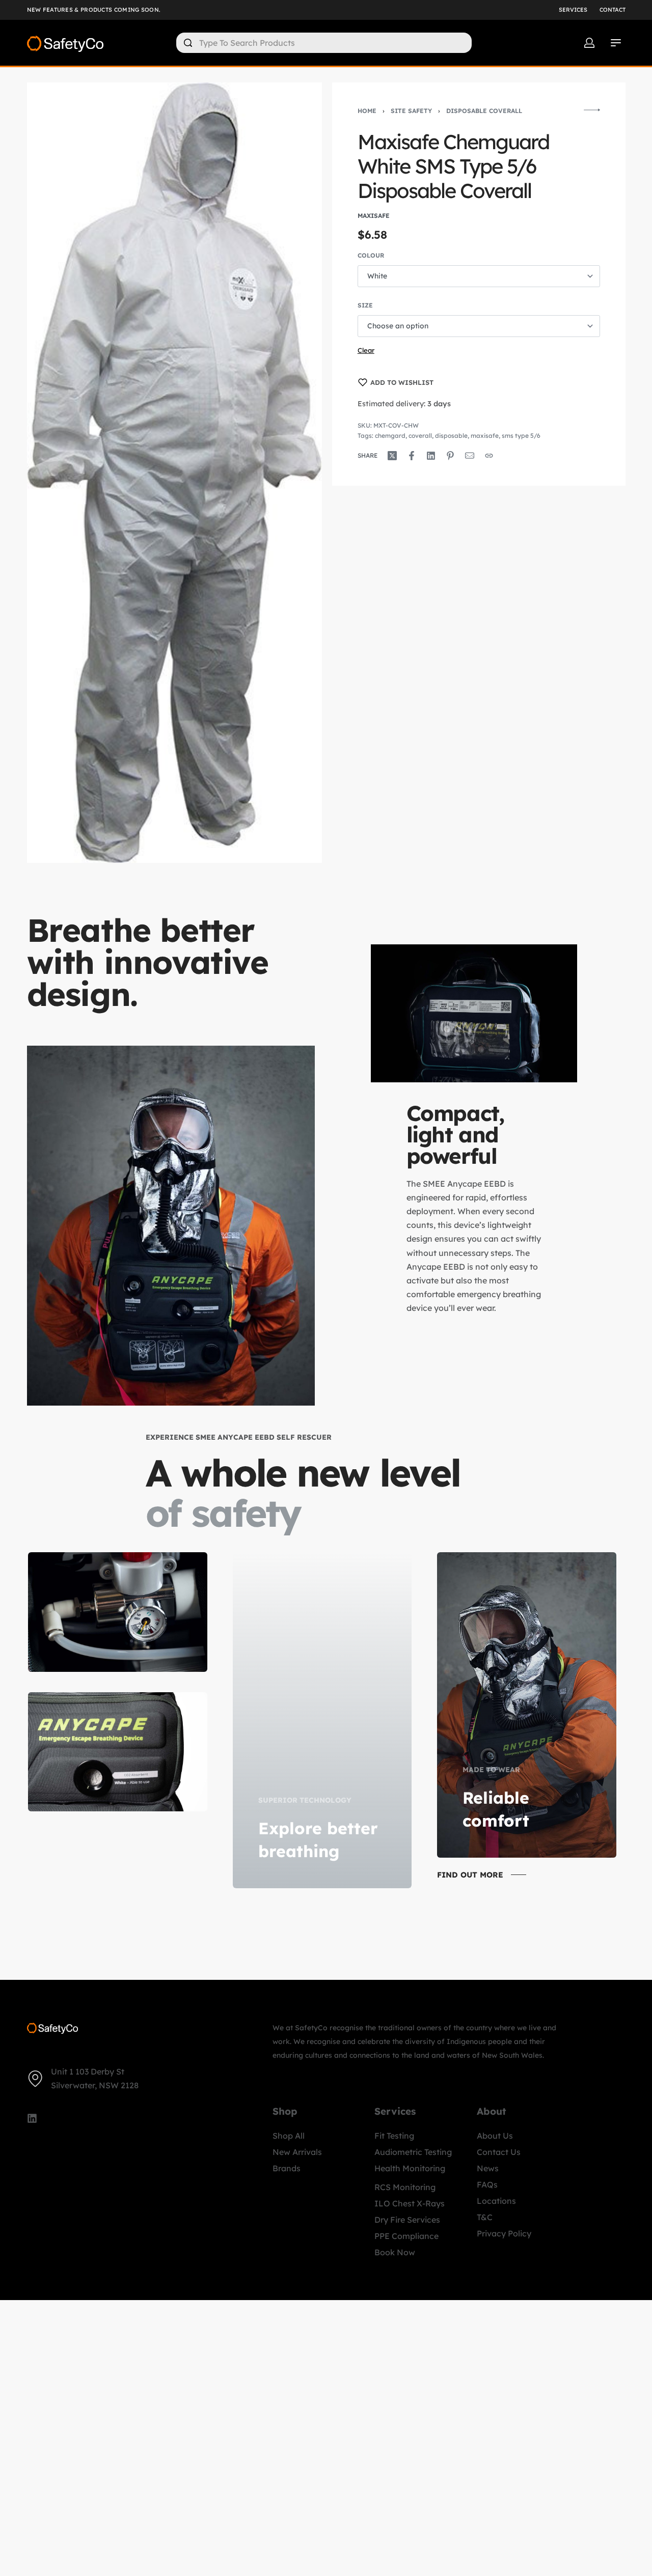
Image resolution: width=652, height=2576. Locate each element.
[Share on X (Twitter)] (392, 456)
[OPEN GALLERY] (174, 473)
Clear (366, 350)
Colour (371, 255)
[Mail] (470, 456)
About (492, 2111)
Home (367, 111)
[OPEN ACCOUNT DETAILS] (589, 43)
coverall (420, 436)
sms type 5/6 (521, 436)
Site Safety (411, 111)
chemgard (390, 436)
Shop (285, 2111)
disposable (451, 436)
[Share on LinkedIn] (431, 456)
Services (395, 2111)
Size (365, 305)
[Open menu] (616, 43)
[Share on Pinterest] (450, 456)
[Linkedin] (32, 2118)
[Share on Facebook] (412, 456)
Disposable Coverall (484, 111)
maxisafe (485, 436)
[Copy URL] (489, 456)
